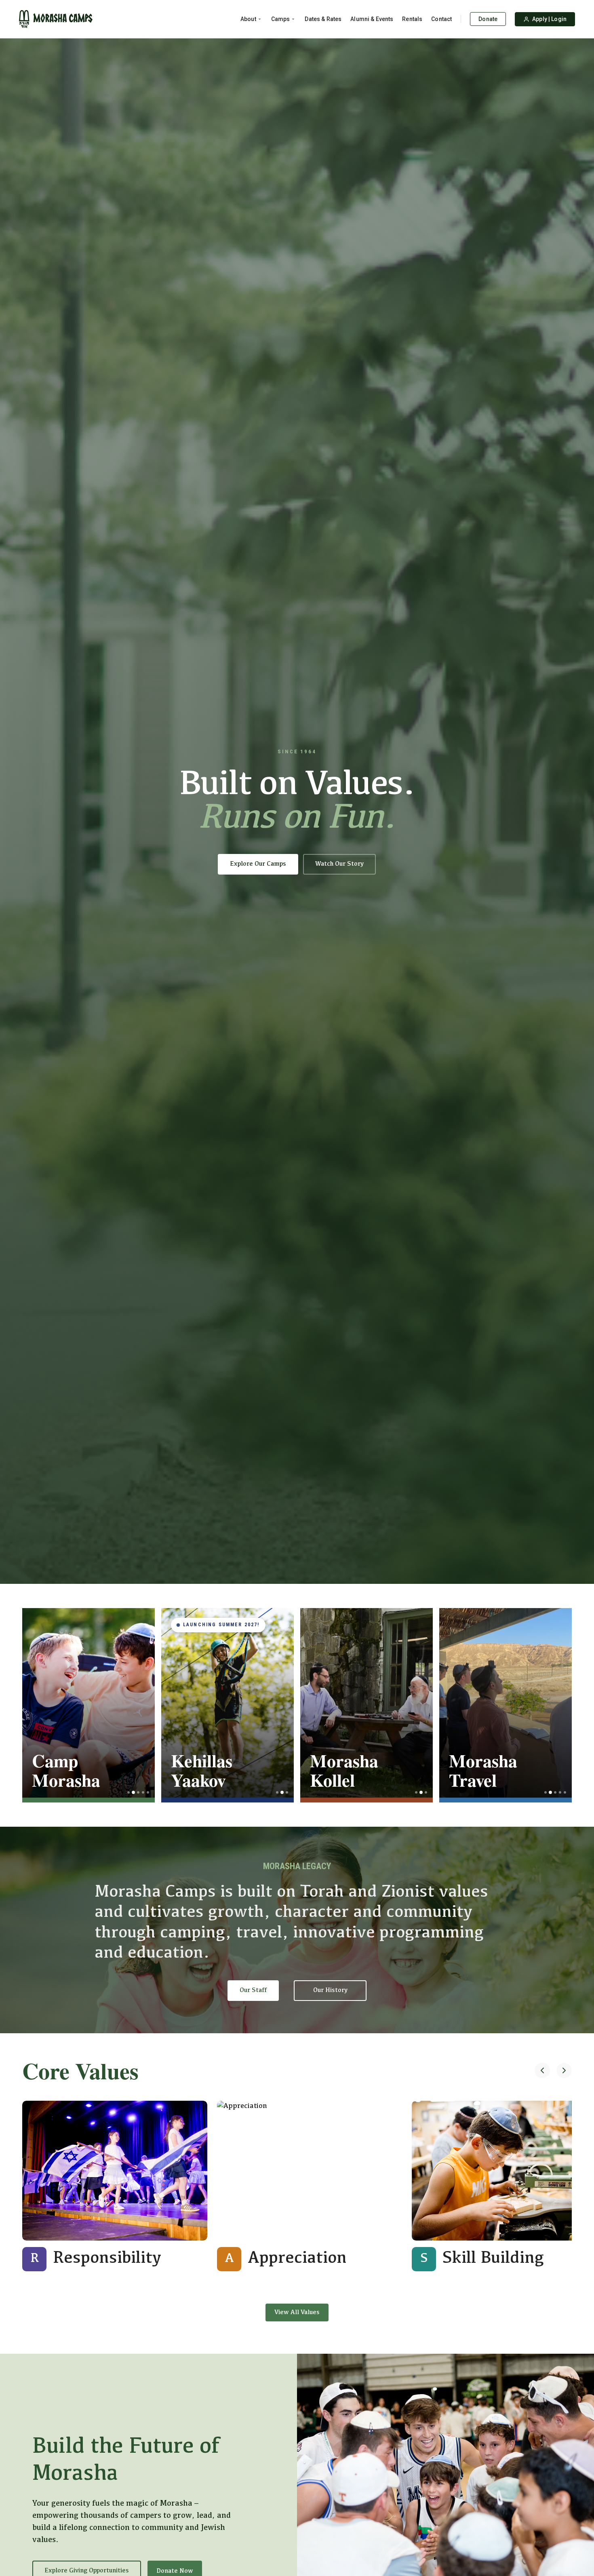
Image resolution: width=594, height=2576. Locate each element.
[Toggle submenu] (260, 19)
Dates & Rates (323, 19)
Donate (488, 19)
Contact (441, 19)
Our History (330, 1990)
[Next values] (564, 2071)
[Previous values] (542, 2071)
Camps (281, 19)
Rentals (412, 19)
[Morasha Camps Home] (56, 19)
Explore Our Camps (258, 864)
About (248, 19)
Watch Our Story (339, 864)
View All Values (297, 2312)
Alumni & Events (372, 19)
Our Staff (253, 1990)
